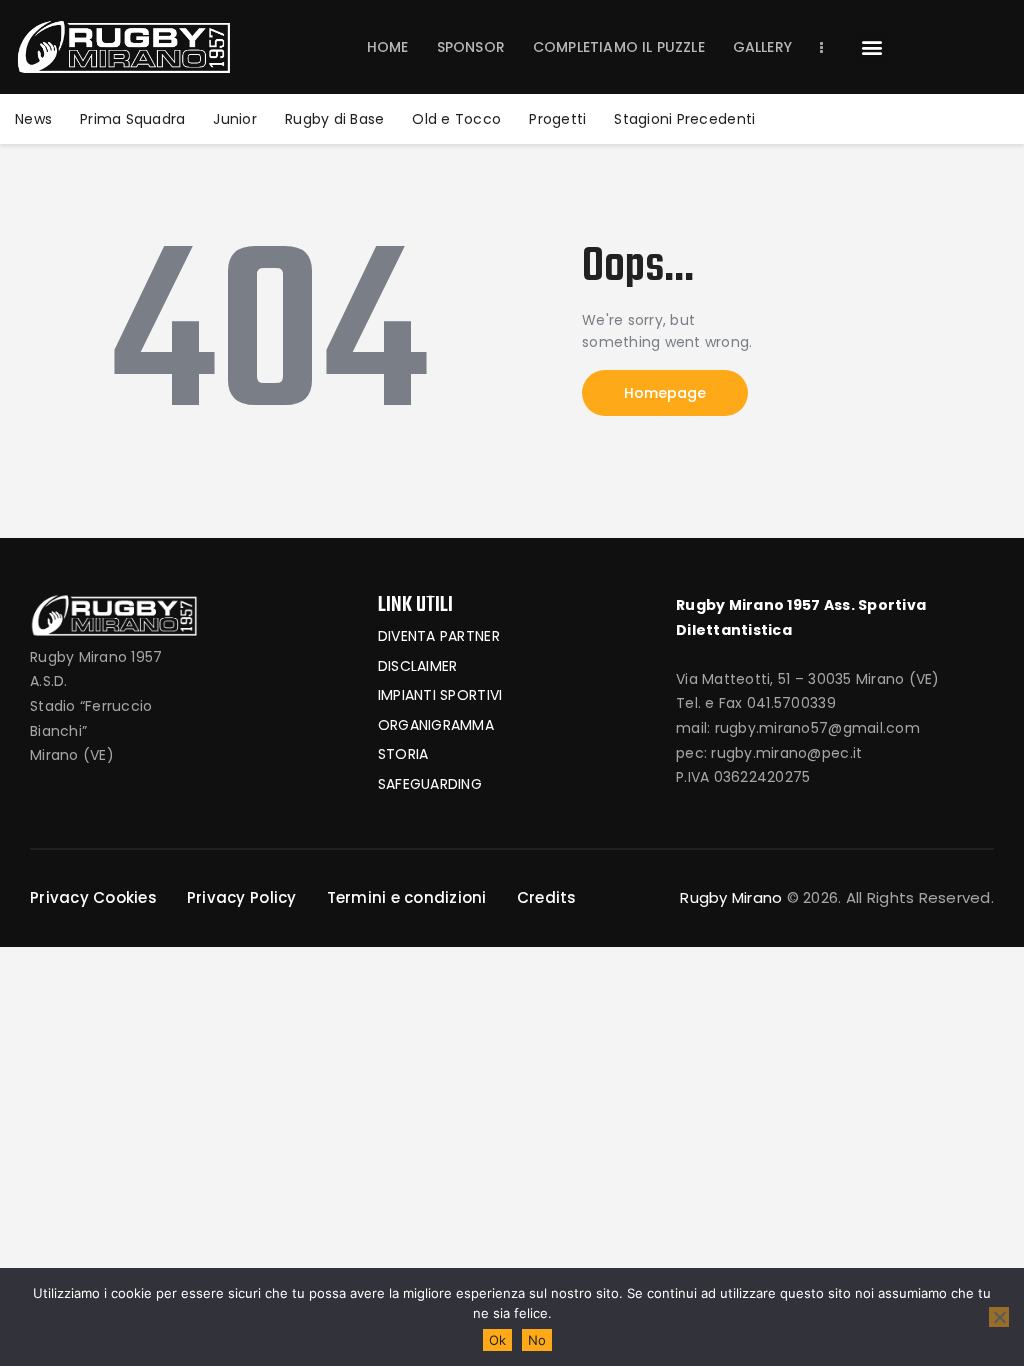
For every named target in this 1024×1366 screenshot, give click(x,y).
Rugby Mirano (731, 897)
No (537, 1340)
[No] (999, 1317)
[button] (871, 47)
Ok (497, 1340)
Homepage (665, 393)
